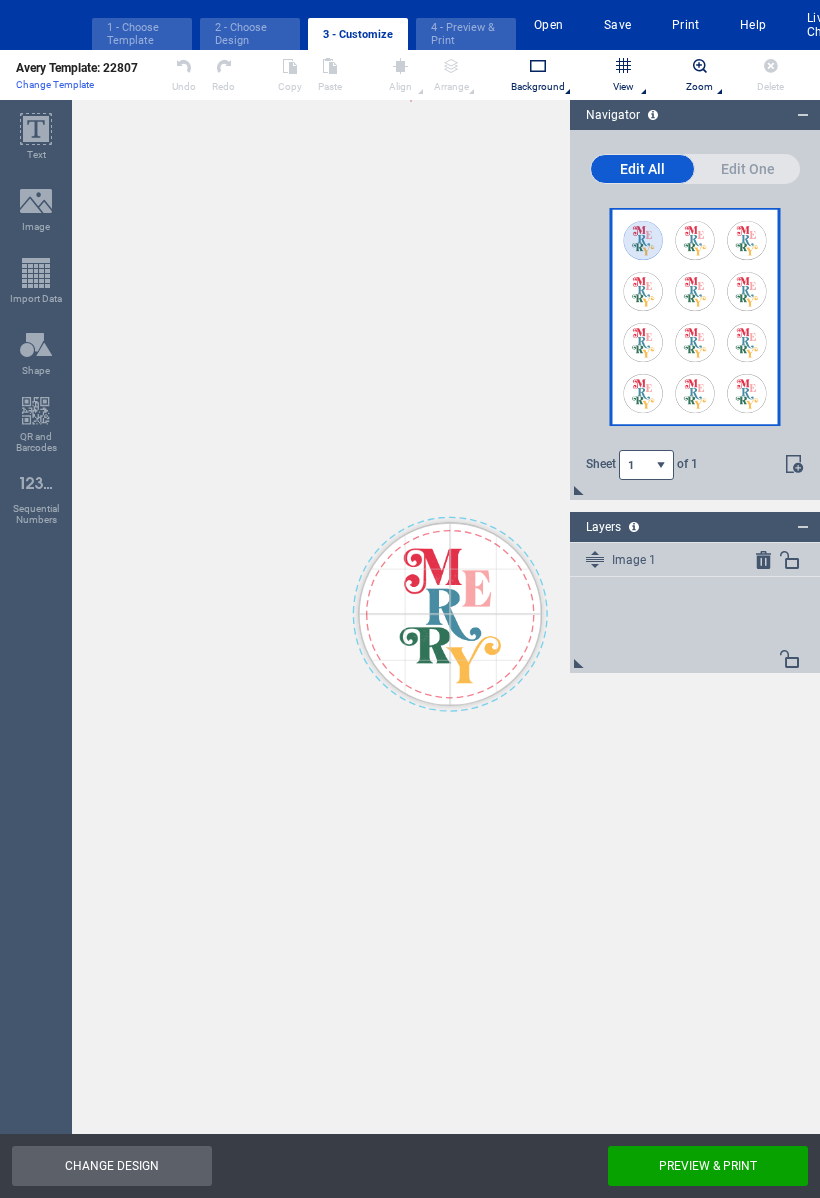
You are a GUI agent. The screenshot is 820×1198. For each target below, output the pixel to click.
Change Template (55, 84)
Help (753, 25)
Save (618, 25)
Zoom (699, 86)
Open (549, 25)
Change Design (112, 1166)
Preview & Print (708, 1166)
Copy (290, 86)
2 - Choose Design (241, 34)
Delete (770, 86)
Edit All (642, 169)
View (623, 86)
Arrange (451, 86)
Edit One (748, 169)
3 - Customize (358, 34)
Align (400, 86)
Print (686, 25)
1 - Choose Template (133, 34)
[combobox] (646, 465)
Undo (184, 86)
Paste (330, 86)
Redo (223, 86)
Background (538, 86)
